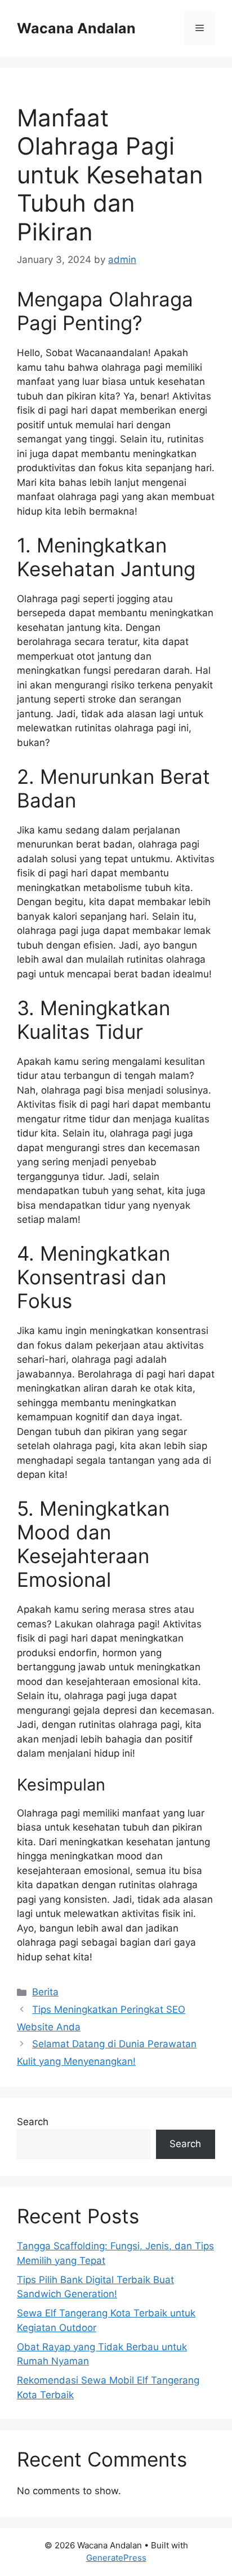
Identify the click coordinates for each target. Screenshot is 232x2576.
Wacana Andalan (76, 28)
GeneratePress (116, 2558)
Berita (45, 1992)
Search (33, 2122)
